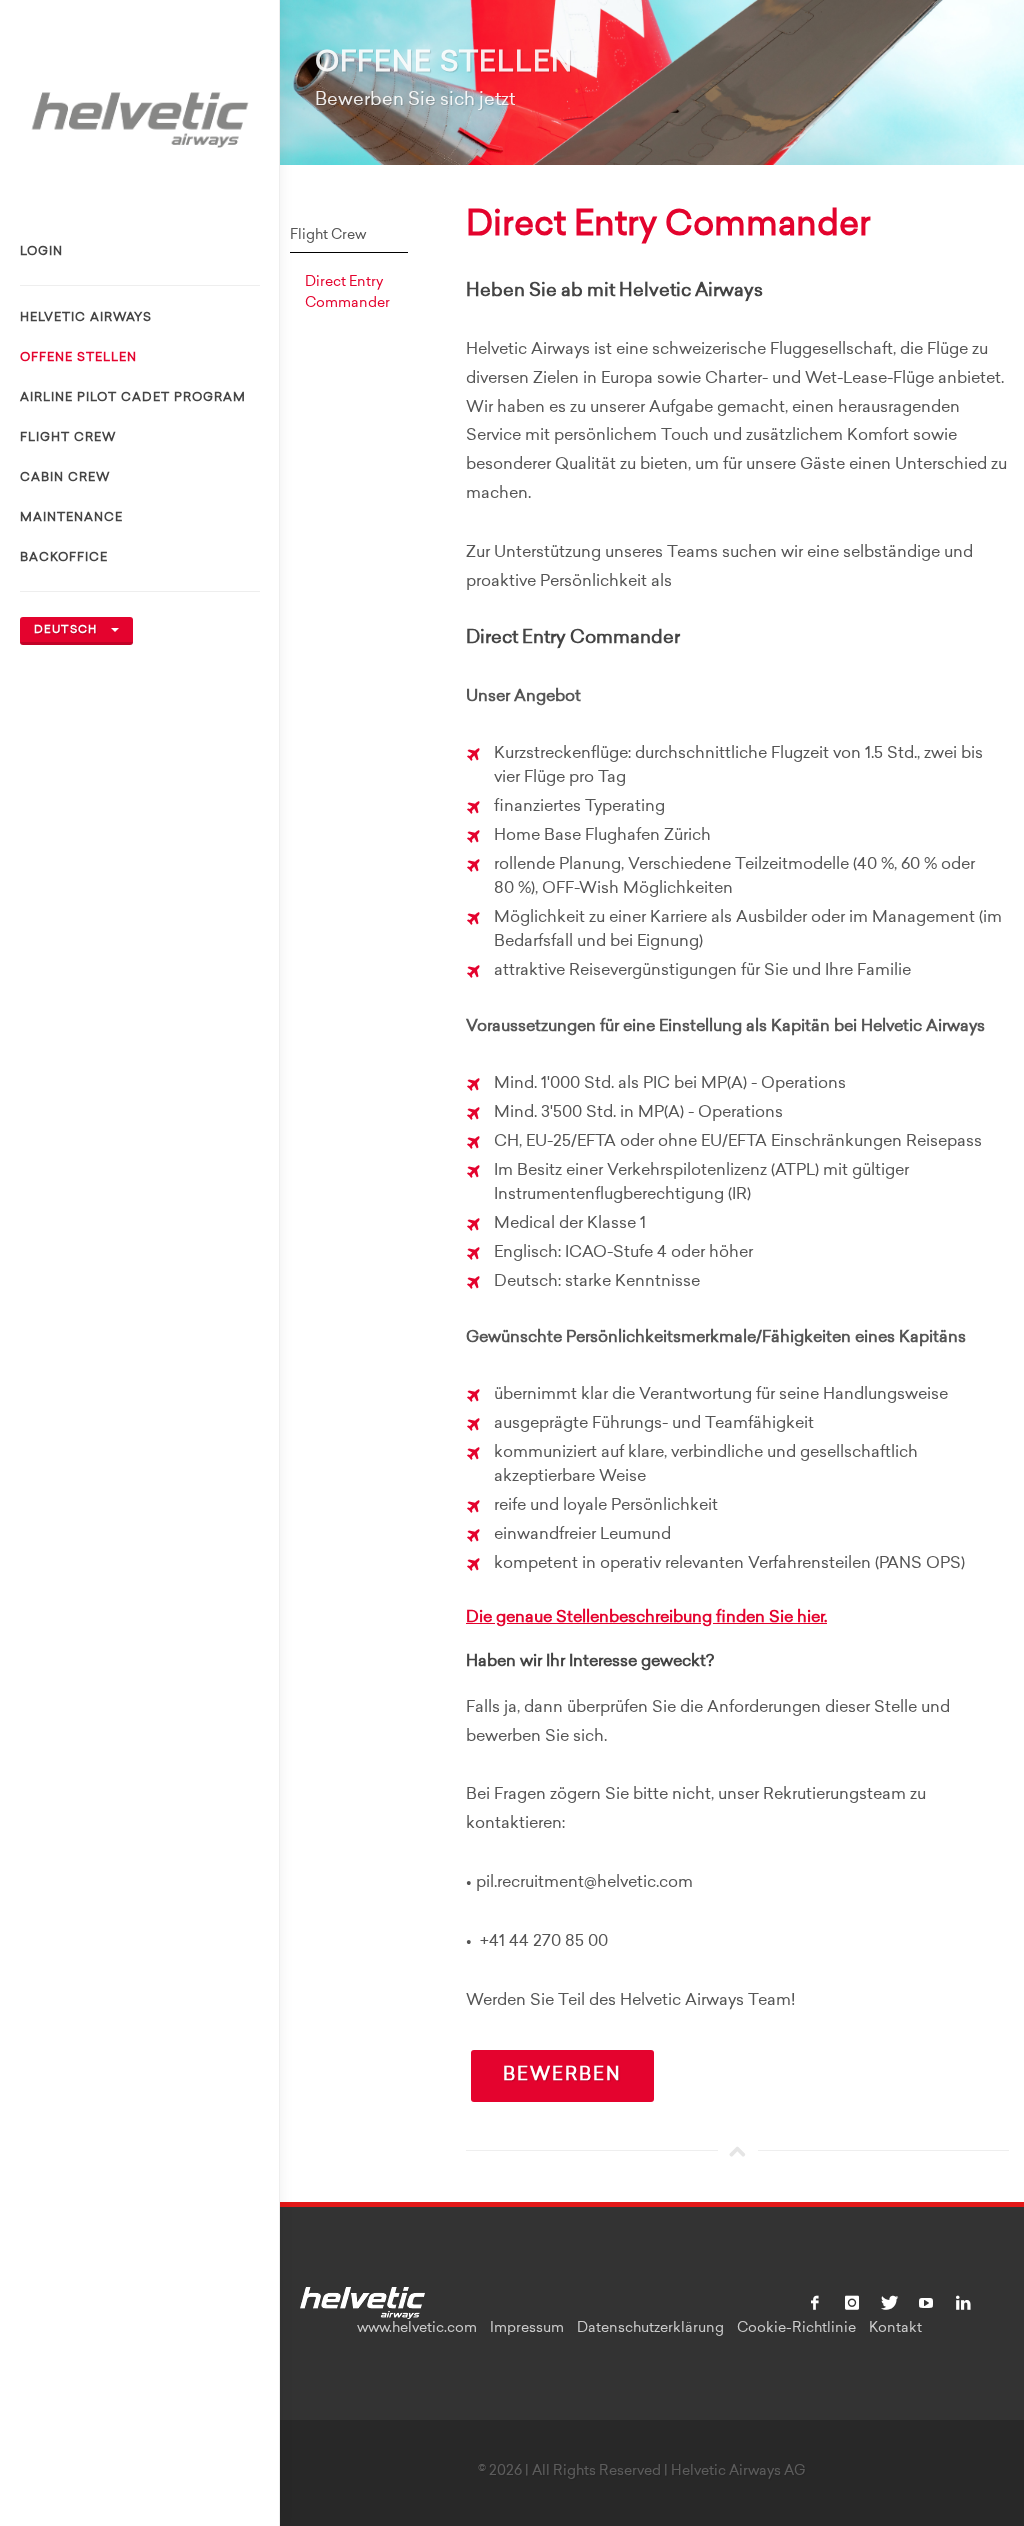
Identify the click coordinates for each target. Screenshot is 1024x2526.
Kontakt (895, 2329)
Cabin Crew (65, 478)
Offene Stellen (78, 358)
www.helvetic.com (417, 2329)
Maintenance (71, 518)
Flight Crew (68, 438)
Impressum (527, 2329)
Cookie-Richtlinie (796, 2329)
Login (41, 252)
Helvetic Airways (86, 318)
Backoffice (64, 558)
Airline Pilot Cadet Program (133, 398)
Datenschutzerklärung (650, 2329)
